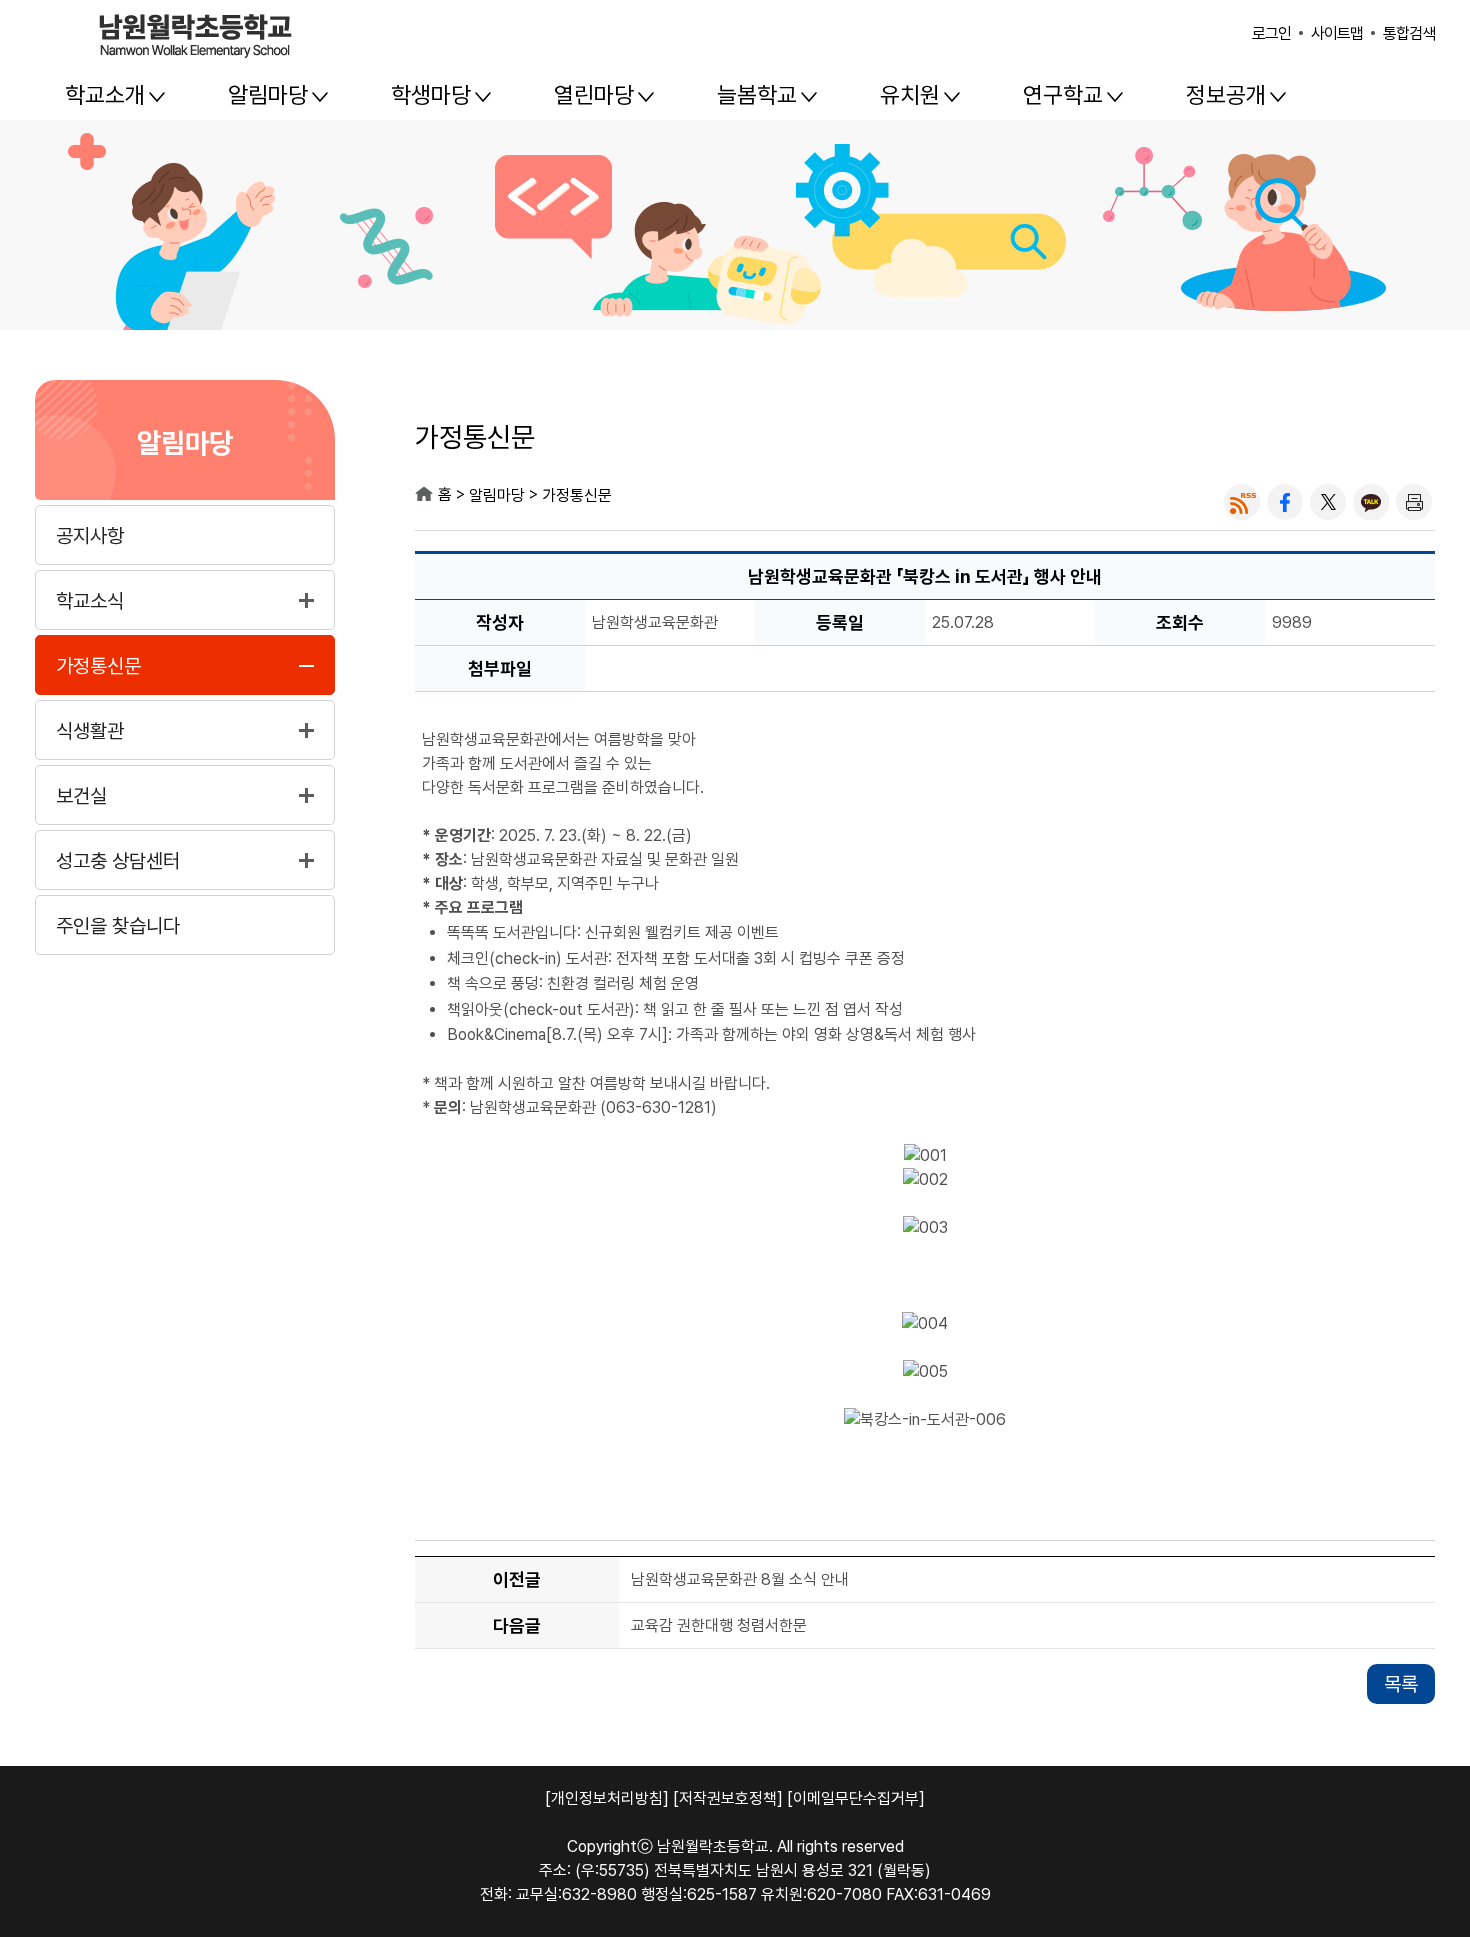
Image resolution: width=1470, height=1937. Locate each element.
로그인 (1271, 33)
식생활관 (90, 731)
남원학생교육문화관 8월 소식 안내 (740, 1580)
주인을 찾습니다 (118, 926)
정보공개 (1226, 95)
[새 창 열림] (1242, 502)
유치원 (910, 95)
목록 (1401, 1684)
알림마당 (268, 95)
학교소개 (105, 95)
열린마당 (594, 95)
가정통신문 (98, 666)
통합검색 (1409, 33)
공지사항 (90, 536)
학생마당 (431, 95)
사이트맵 (1337, 33)
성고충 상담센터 (118, 861)
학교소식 (90, 601)
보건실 (81, 796)
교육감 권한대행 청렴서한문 (719, 1626)
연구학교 (1063, 95)
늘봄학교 (757, 95)
